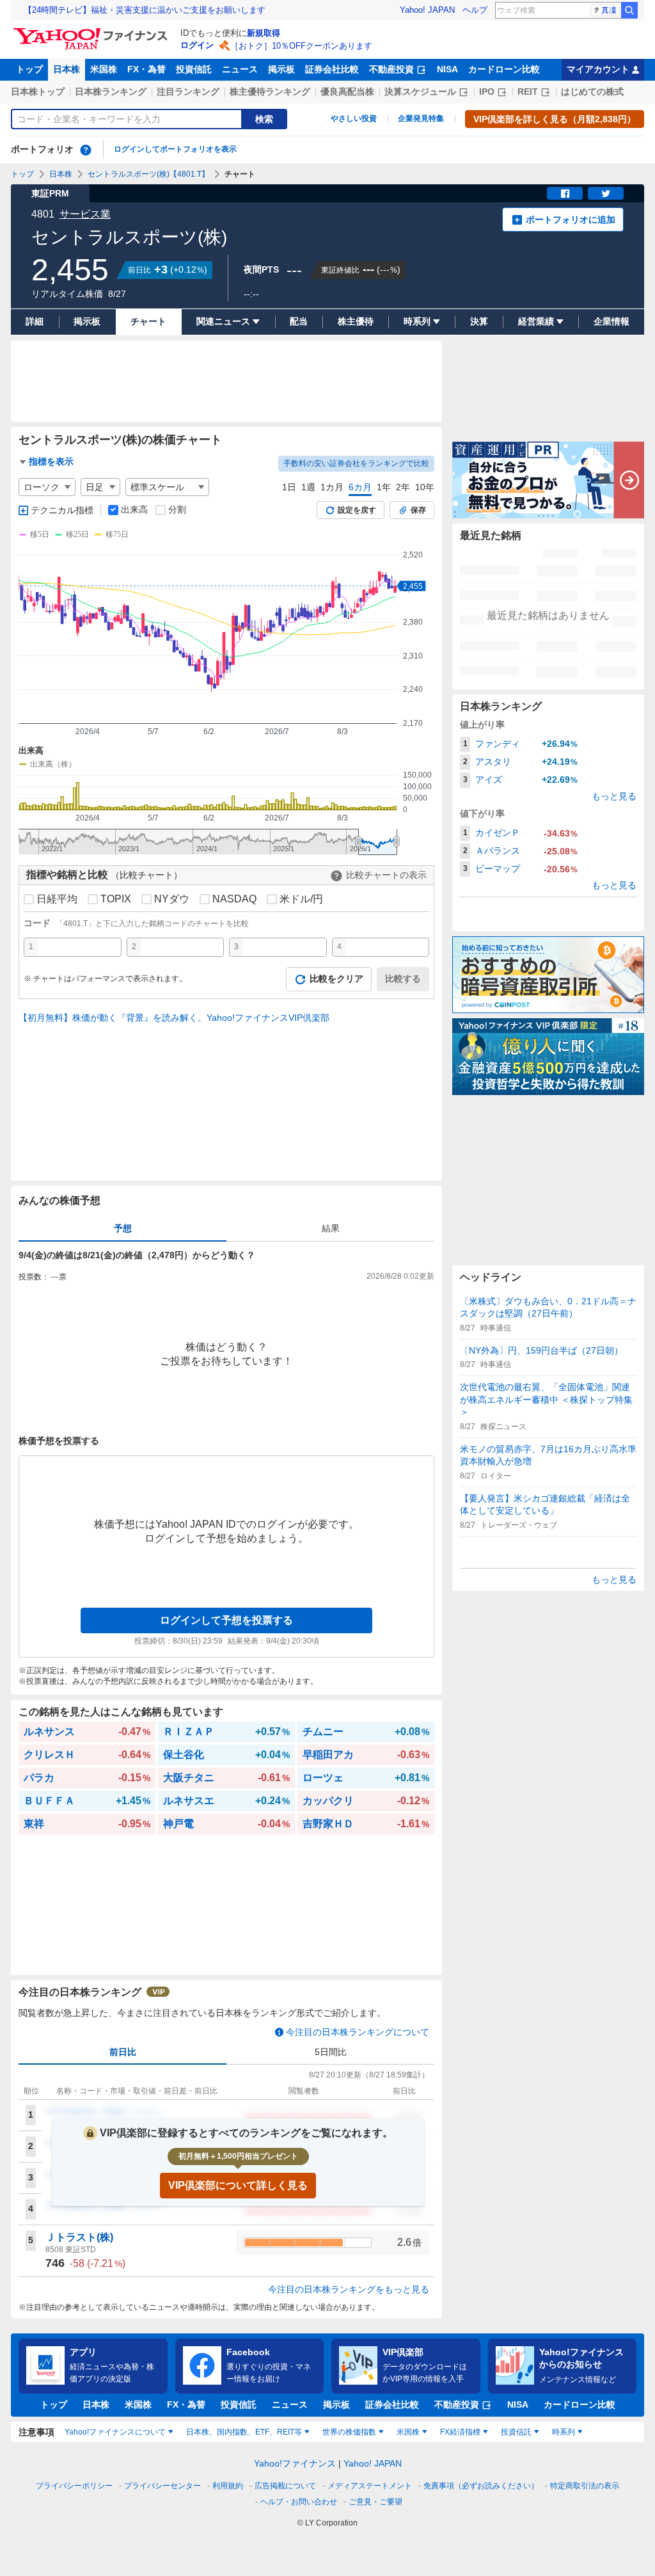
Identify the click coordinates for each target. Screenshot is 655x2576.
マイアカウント (598, 69)
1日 (289, 487)
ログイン (197, 45)
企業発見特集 (421, 118)
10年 (425, 487)
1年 (384, 487)
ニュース (240, 69)
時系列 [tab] (564, 2432)
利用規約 (228, 2486)
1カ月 (332, 487)
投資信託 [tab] (516, 2432)
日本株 (67, 69)
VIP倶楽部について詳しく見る (238, 2185)
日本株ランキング (111, 92)
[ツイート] (606, 193)
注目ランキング (188, 92)
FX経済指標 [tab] (460, 2432)
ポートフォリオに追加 (571, 220)
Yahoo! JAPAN (427, 10)
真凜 (609, 10)
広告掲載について (285, 2486)
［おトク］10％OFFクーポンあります (301, 46)
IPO (487, 92)
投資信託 (194, 69)
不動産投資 (391, 69)
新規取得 (264, 33)
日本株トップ (38, 92)
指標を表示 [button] (51, 461)
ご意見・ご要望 (375, 2502)
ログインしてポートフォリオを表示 (175, 149)
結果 (331, 1228)
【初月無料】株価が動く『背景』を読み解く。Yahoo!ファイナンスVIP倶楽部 (174, 1018)
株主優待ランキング (270, 92)
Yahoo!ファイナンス (295, 2463)
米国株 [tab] (408, 2432)
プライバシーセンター (162, 2486)
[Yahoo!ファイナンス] (92, 31)
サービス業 (85, 214)
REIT (528, 92)
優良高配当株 (347, 92)
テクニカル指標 (62, 510)
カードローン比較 (504, 69)
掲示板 (281, 69)
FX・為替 (146, 69)
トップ (29, 69)
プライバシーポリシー (74, 2486)
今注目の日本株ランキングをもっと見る (349, 2289)
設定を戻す (357, 510)
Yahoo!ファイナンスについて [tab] (115, 2432)
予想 (123, 1228)
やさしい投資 (354, 118)
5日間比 (331, 2052)
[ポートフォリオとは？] (86, 150)
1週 (308, 487)
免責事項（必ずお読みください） (481, 2486)
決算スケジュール (420, 92)
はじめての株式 (592, 92)
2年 (403, 487)
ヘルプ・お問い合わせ (299, 2502)
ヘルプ (475, 10)
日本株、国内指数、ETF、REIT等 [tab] (244, 2432)
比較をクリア (336, 979)
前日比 (123, 2052)
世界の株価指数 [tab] (349, 2432)
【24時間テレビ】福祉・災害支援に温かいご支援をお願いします (145, 10)
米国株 (104, 69)
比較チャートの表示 (386, 875)
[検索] (629, 10)
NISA (447, 69)
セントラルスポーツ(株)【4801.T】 (148, 174)
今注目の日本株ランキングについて (358, 2032)
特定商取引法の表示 (585, 2486)
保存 (418, 510)
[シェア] (565, 193)
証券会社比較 (332, 69)
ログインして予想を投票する (226, 1620)
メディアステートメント (370, 2486)
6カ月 (360, 487)
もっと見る (614, 796)
